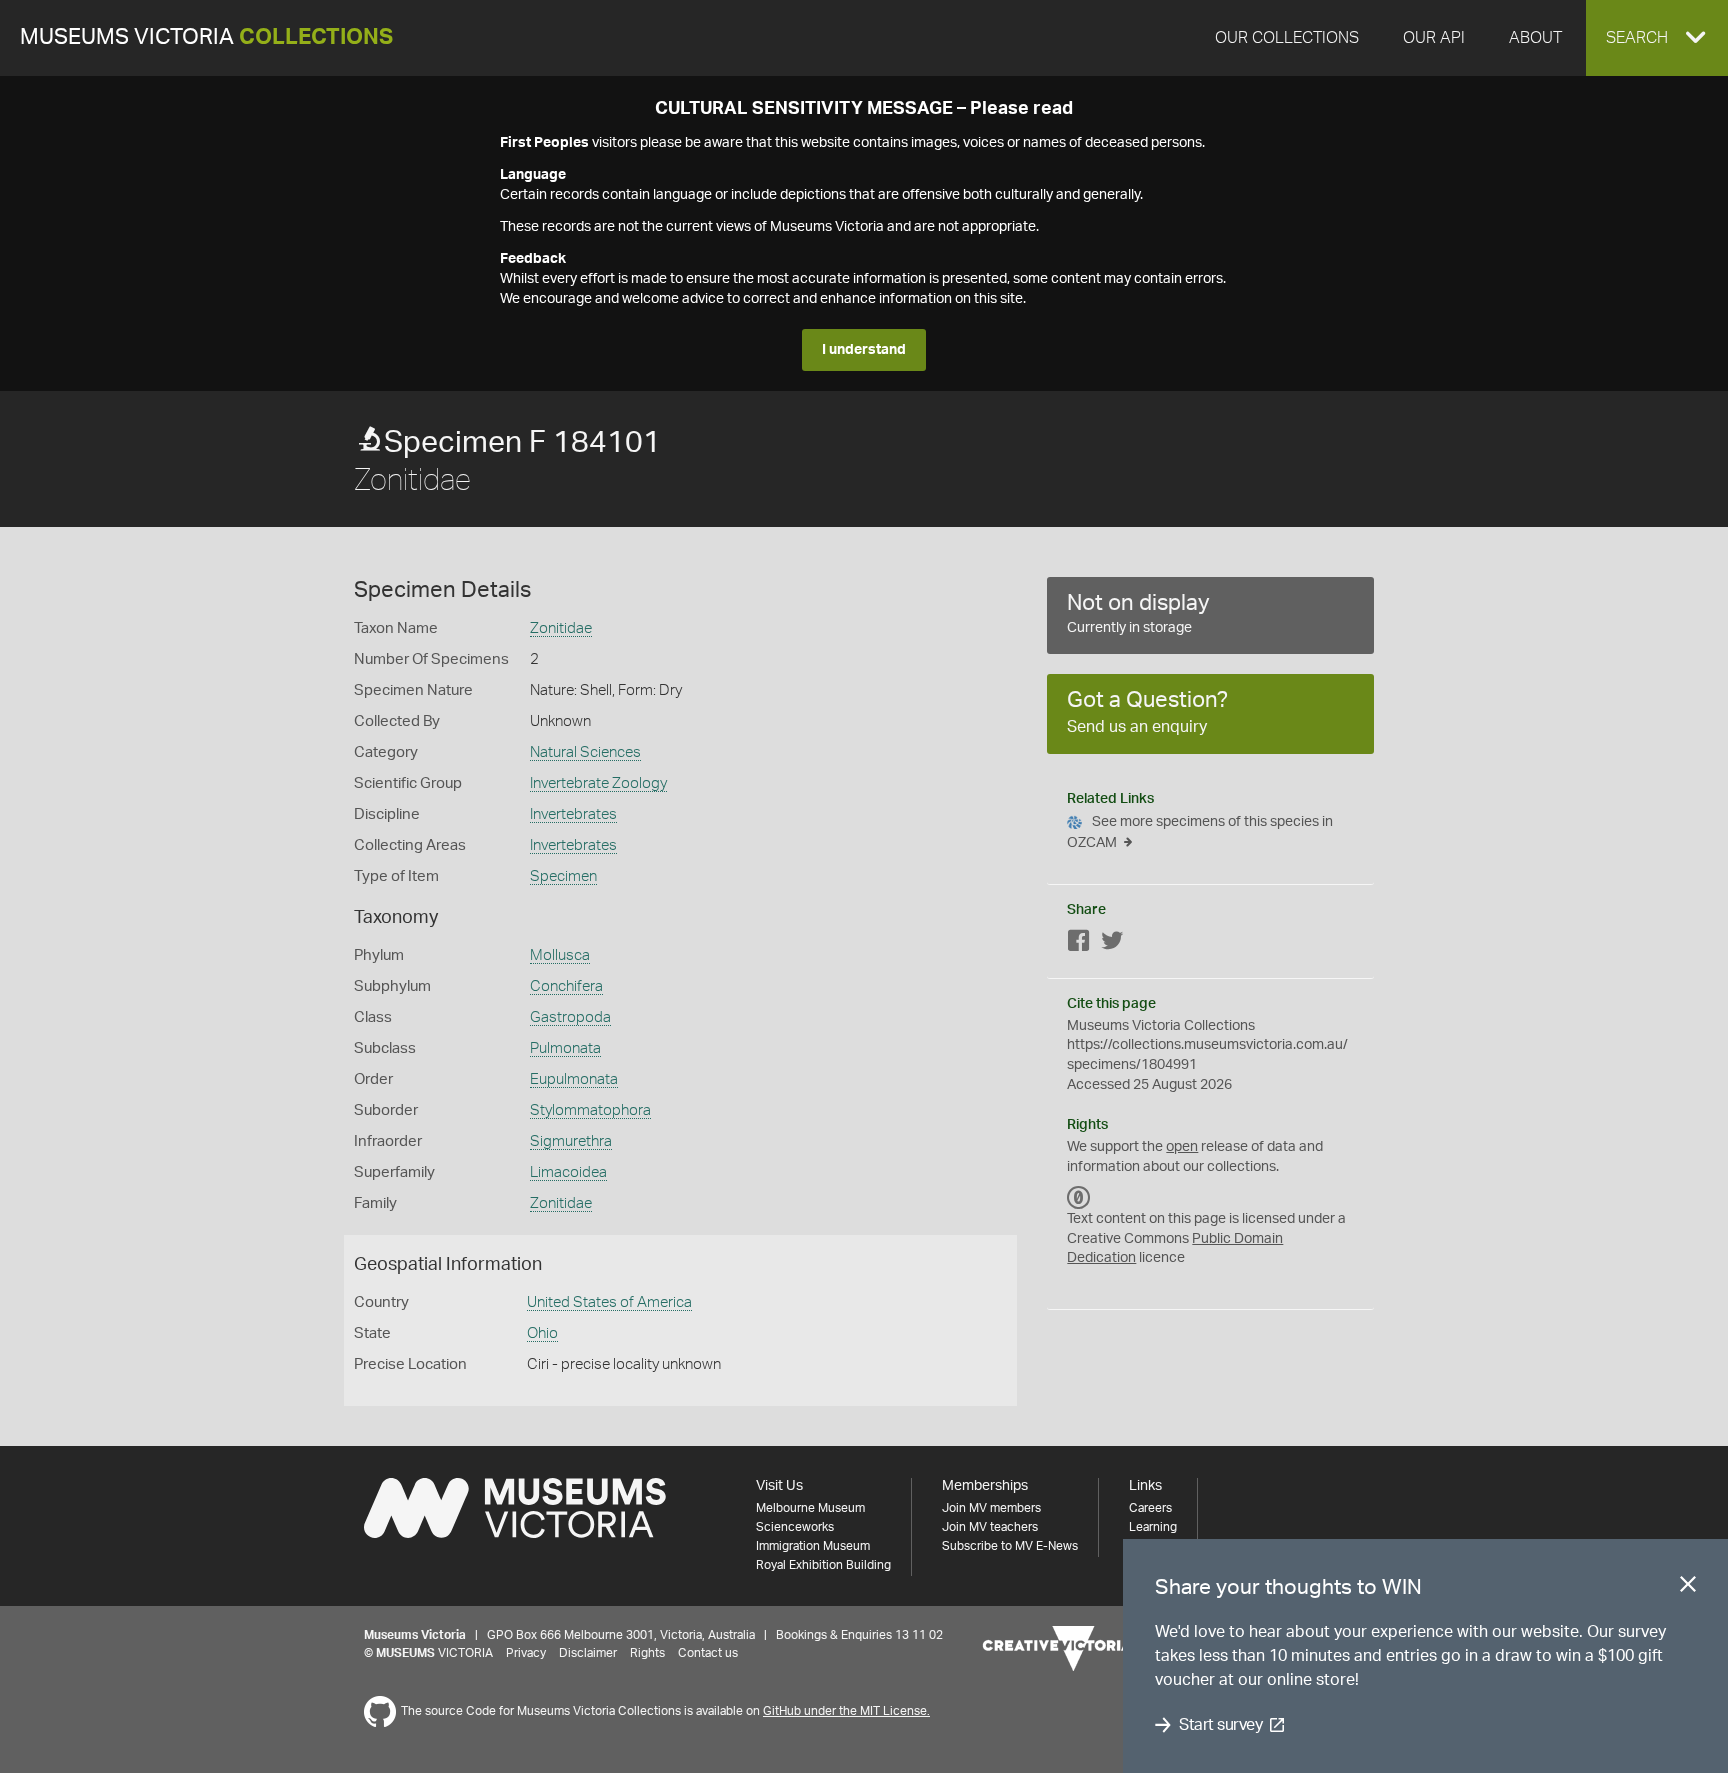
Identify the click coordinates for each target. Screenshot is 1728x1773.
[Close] (1688, 1588)
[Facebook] (1079, 944)
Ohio (542, 1333)
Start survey (1220, 1725)
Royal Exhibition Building (823, 1565)
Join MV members (991, 1508)
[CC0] (1079, 1197)
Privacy (526, 1653)
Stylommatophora (590, 1110)
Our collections (1287, 38)
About (1535, 38)
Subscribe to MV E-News (1010, 1546)
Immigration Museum (813, 1546)
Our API (1434, 38)
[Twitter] (1112, 944)
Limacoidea (568, 1172)
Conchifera (566, 986)
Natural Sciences (585, 752)
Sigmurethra (571, 1141)
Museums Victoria (206, 37)
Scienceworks (795, 1527)
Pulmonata (565, 1048)
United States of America (609, 1302)
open (1182, 1147)
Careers (1150, 1508)
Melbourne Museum (810, 1508)
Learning (1153, 1527)
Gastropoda (570, 1017)
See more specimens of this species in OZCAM (1200, 832)
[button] (1657, 38)
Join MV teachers (990, 1527)
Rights (647, 1653)
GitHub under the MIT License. (846, 1711)
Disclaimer (588, 1653)
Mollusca (560, 955)
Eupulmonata (574, 1079)
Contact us (708, 1653)
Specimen (563, 876)
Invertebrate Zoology (598, 783)
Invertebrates (573, 814)
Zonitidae (561, 628)
